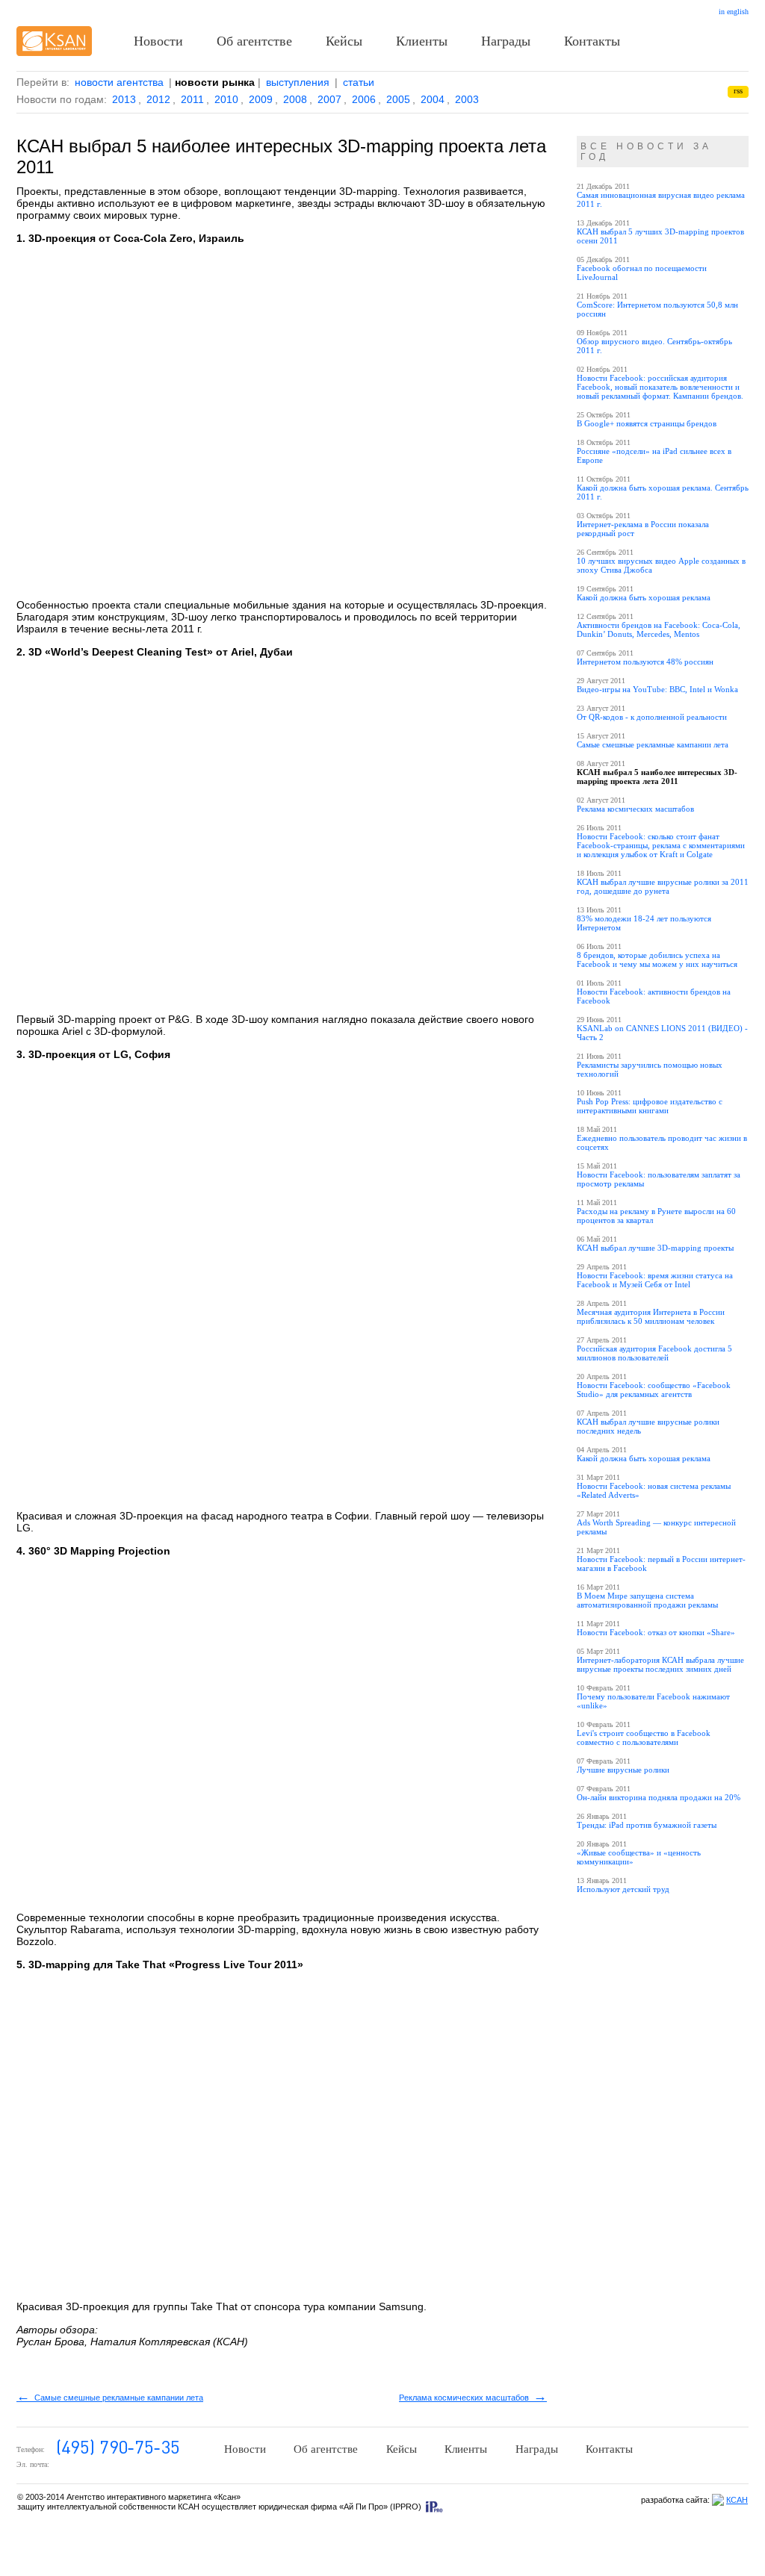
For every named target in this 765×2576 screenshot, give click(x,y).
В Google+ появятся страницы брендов (647, 423)
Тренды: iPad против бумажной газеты (647, 1825)
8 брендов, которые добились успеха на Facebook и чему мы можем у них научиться (657, 959)
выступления (298, 82)
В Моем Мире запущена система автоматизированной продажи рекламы (647, 1600)
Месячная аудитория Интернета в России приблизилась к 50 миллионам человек (651, 1316)
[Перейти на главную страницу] (54, 41)
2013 (124, 99)
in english (734, 12)
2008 (295, 99)
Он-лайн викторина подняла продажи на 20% (659, 1797)
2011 (192, 99)
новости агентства (119, 82)
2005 (398, 99)
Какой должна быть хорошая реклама (644, 597)
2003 (467, 99)
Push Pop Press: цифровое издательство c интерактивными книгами (650, 1106)
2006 (364, 99)
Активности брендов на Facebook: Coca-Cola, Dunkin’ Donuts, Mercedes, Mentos (659, 629)
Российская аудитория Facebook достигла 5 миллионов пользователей (654, 1353)
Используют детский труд (623, 1889)
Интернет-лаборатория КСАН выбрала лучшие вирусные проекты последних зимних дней (660, 1664)
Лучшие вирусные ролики (623, 1770)
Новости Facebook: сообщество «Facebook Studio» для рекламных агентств (654, 1390)
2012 (158, 99)
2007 (329, 99)
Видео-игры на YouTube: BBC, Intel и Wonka (657, 689)
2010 (226, 99)
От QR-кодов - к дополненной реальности (652, 717)
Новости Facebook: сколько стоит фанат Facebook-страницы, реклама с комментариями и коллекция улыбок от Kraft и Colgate (661, 845)
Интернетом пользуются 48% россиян (645, 662)
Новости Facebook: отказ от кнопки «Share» (656, 1632)
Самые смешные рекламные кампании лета (110, 2398)
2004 (433, 99)
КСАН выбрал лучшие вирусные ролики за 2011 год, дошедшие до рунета (663, 886)
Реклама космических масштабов (473, 2398)
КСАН (737, 2500)
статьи (359, 82)
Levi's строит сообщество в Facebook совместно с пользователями (644, 1737)
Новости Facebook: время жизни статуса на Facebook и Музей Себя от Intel (655, 1280)
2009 (261, 99)
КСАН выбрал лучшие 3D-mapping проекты (655, 1248)
